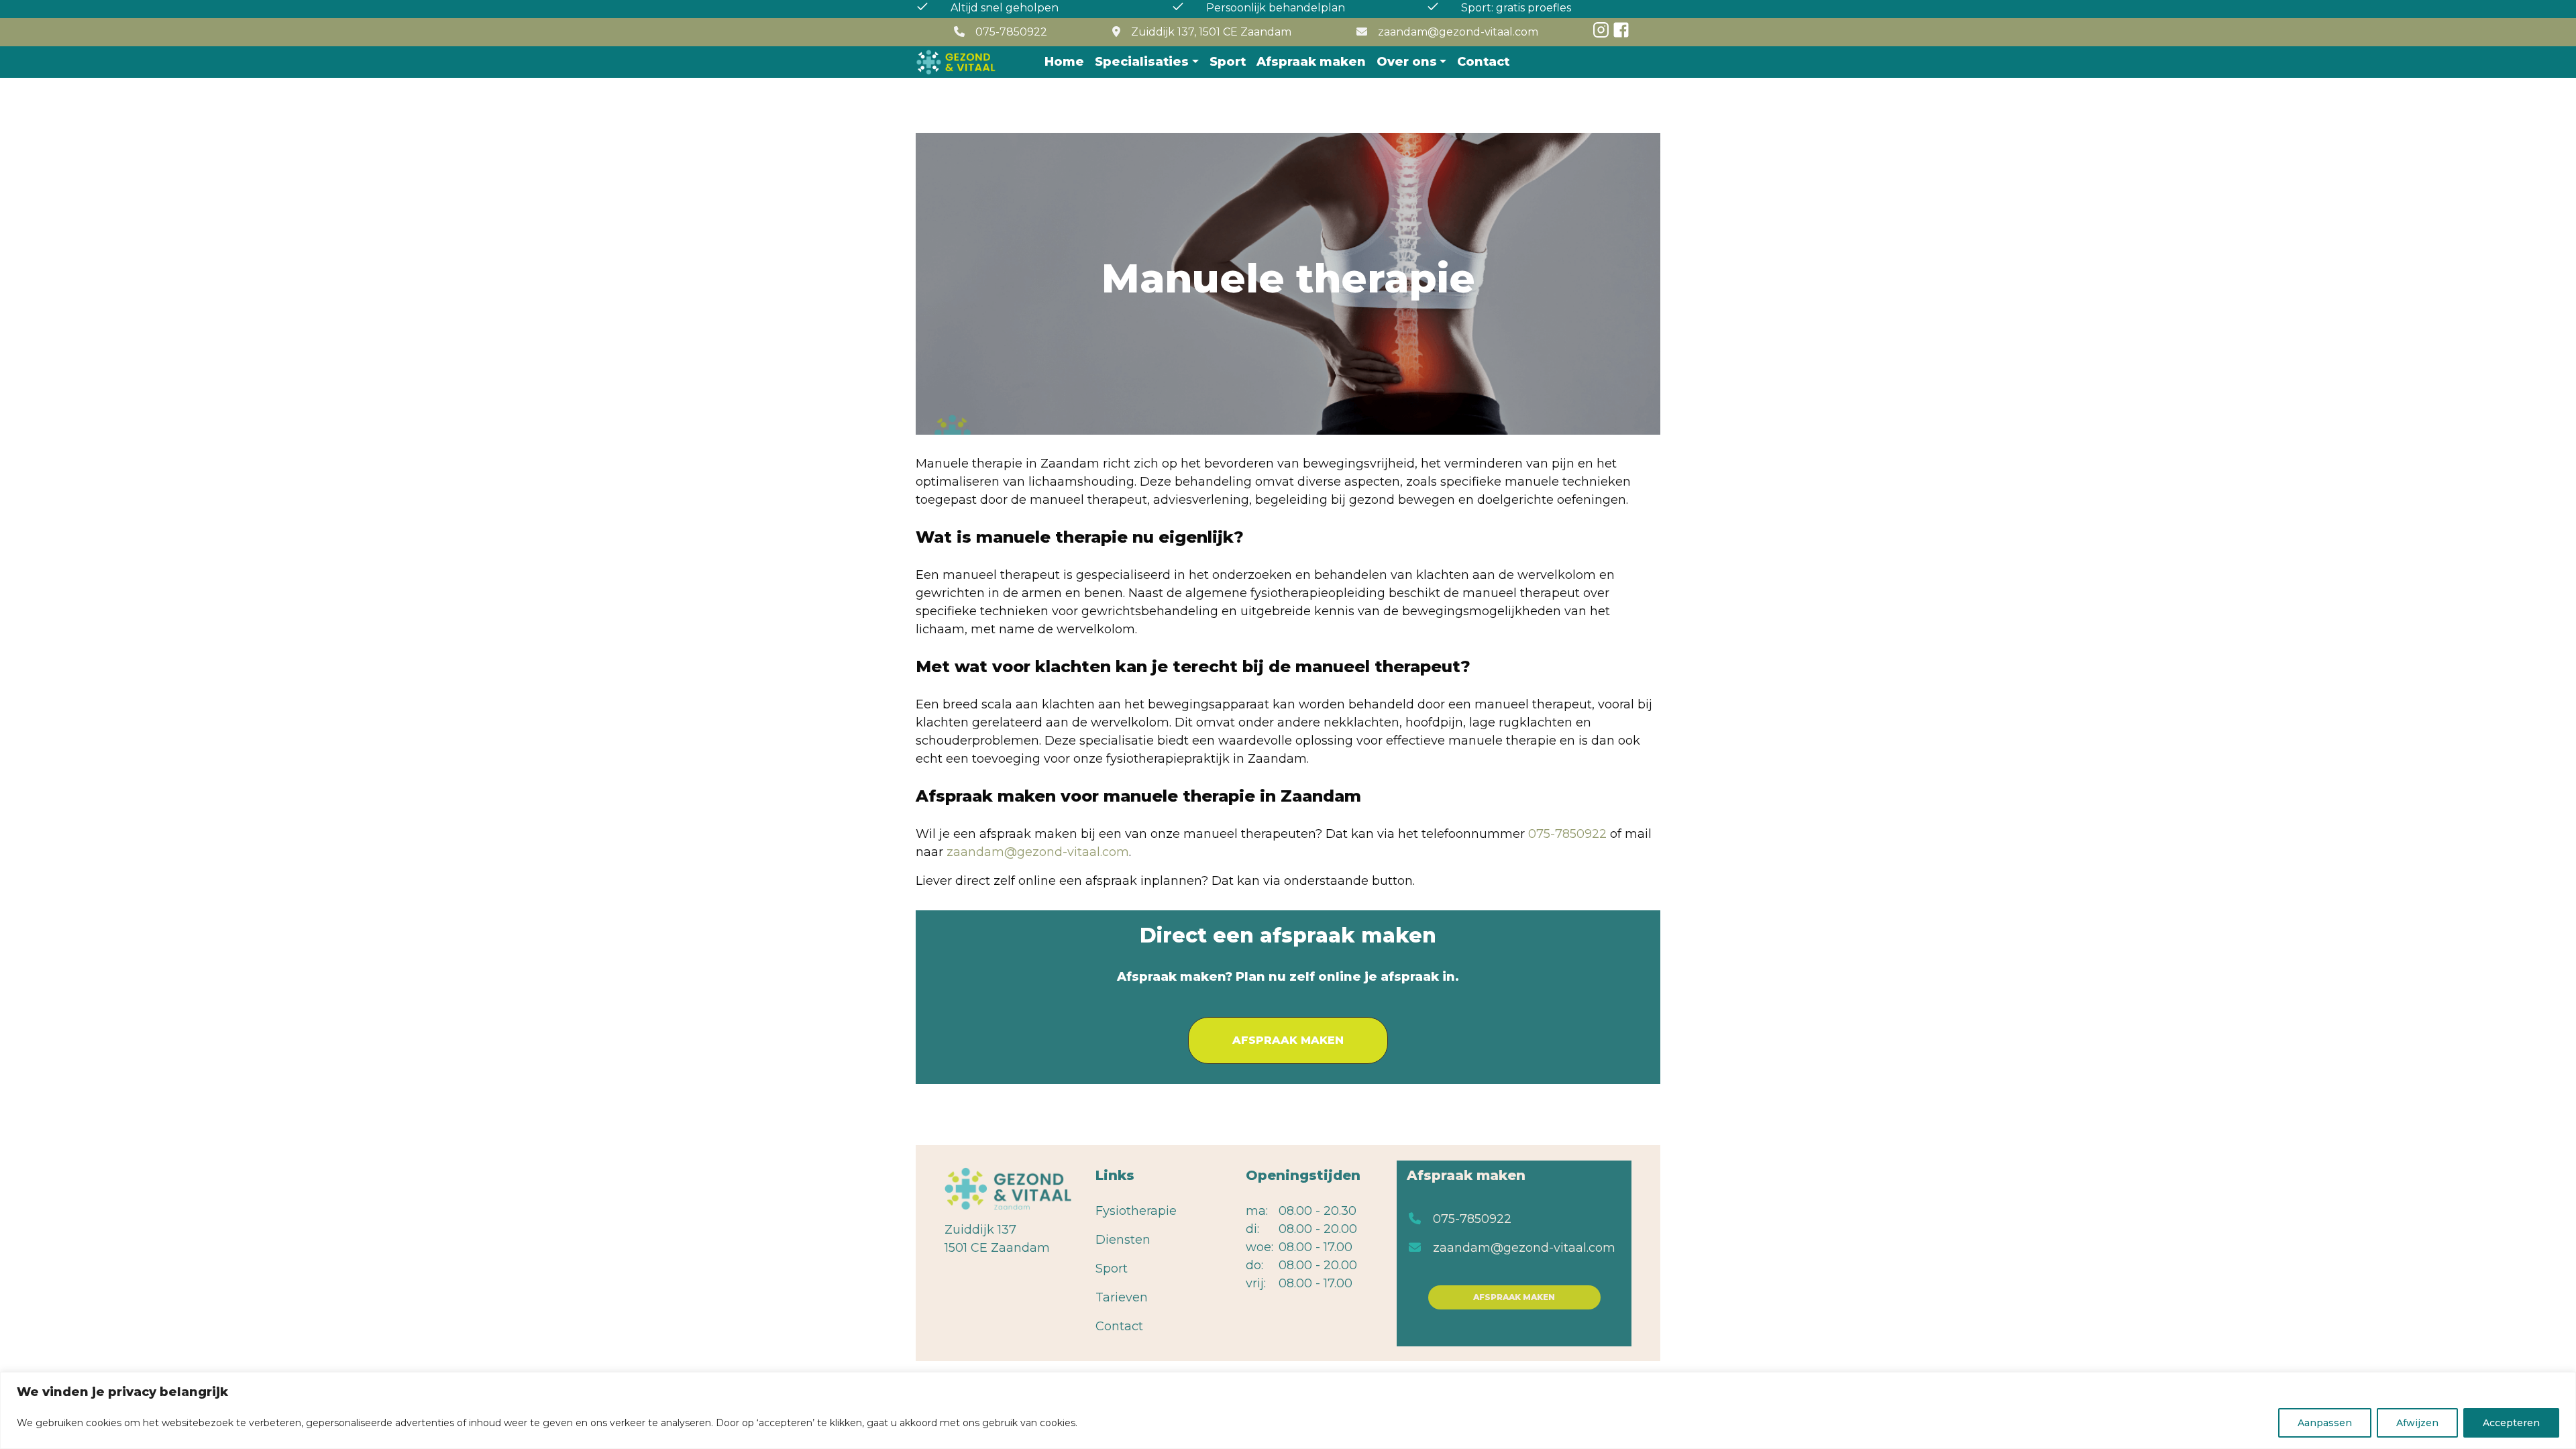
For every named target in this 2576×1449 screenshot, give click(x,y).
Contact (1483, 62)
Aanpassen (2325, 1423)
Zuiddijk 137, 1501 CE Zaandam (1211, 32)
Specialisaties (1142, 62)
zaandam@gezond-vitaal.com (1458, 32)
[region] (1288, 1410)
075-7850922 (1011, 32)
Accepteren (2511, 1423)
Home (1064, 62)
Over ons (1407, 62)
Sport (1228, 62)
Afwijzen (2417, 1423)
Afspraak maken (1311, 62)
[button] (1288, 1040)
